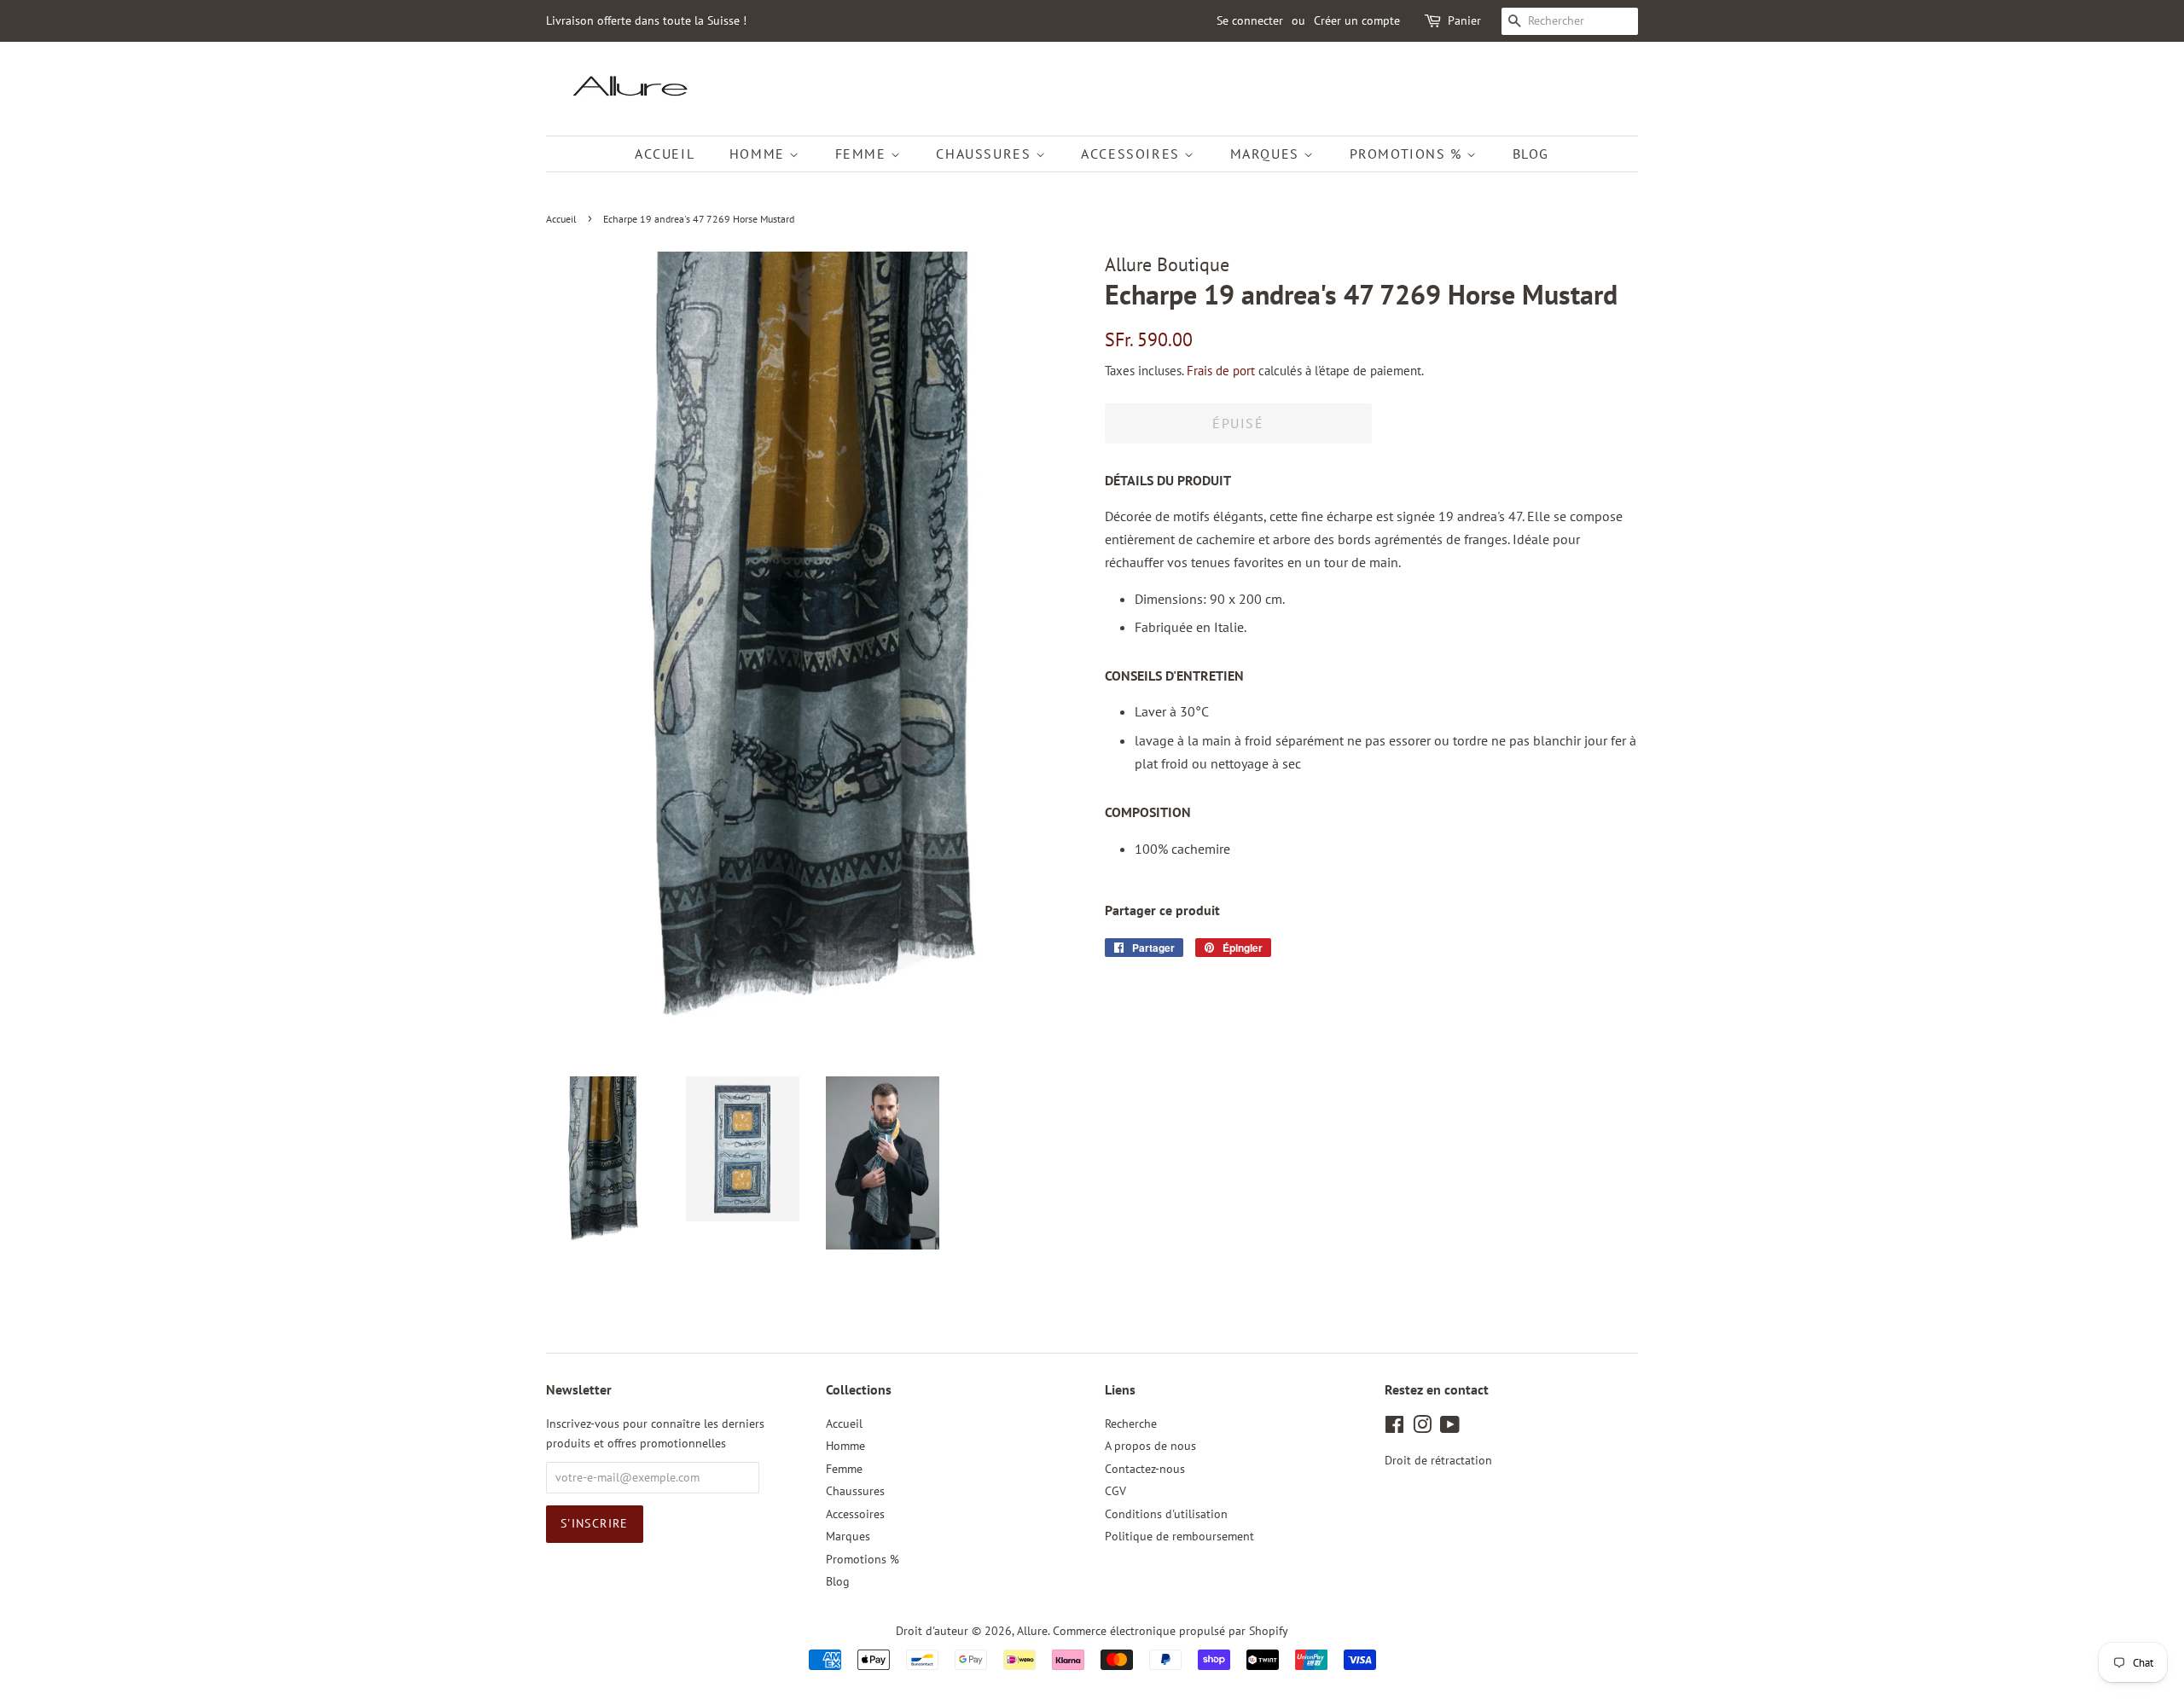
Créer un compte (1357, 20)
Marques (1267, 154)
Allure (1032, 1631)
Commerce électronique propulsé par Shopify (1170, 1631)
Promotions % (1409, 154)
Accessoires (1133, 154)
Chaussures (986, 154)
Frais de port (1221, 371)
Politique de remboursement (1179, 1536)
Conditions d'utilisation (1166, 1514)
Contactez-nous (1145, 1469)
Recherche (1131, 1424)
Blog (1531, 154)
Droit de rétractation (1438, 1460)
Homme (760, 154)
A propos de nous (1150, 1446)
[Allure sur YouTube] (1450, 1428)
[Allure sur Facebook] (1394, 1428)
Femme (863, 154)
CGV (1115, 1491)
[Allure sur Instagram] (1422, 1428)
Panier (1464, 20)
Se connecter (1250, 20)
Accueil (665, 154)
